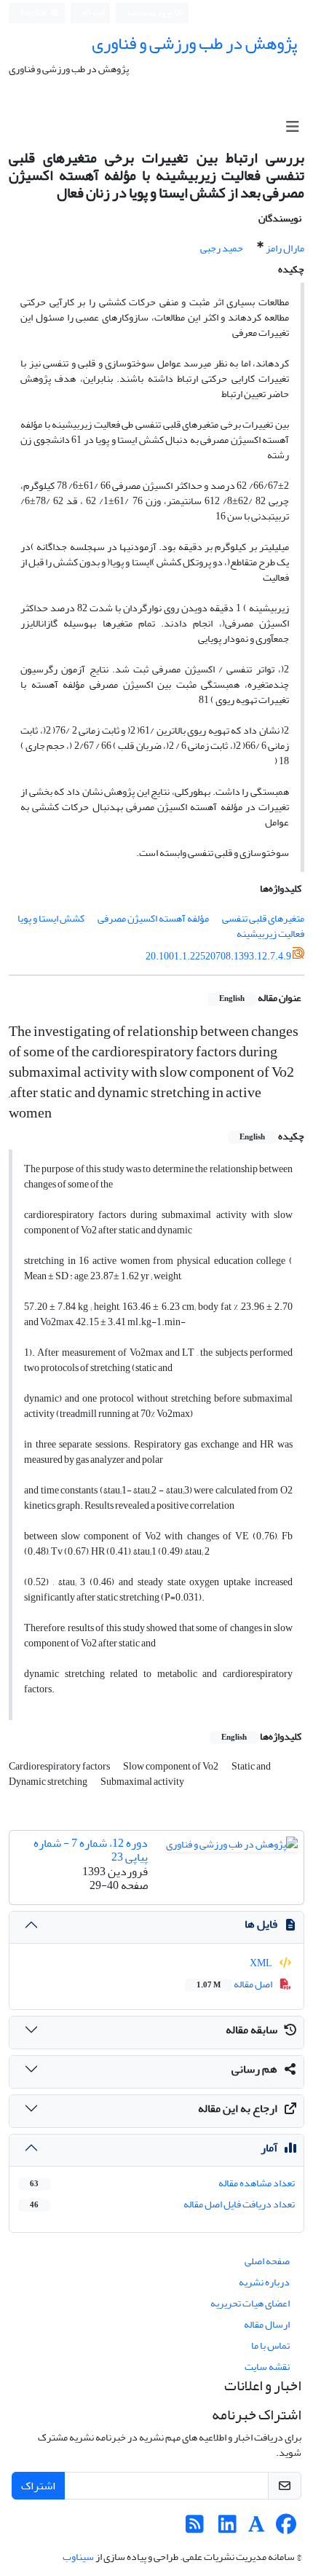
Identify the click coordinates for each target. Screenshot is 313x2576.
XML (262, 1963)
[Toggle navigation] (292, 127)
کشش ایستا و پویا (51, 918)
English (34, 13)
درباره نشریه (264, 2282)
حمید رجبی (222, 248)
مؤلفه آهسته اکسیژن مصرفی (153, 918)
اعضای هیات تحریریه (250, 2303)
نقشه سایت (267, 2367)
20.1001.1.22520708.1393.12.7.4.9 (218, 955)
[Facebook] (286, 2528)
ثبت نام (94, 12)
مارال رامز (285, 248)
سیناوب (78, 2557)
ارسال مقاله (267, 2324)
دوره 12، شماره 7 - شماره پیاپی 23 (91, 1850)
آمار (269, 2148)
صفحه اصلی (267, 2261)
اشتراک (38, 2486)
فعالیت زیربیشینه (270, 934)
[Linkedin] (227, 2528)
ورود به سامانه (151, 13)
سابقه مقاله (251, 2030)
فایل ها (261, 1924)
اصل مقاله (235, 1984)
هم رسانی (254, 2069)
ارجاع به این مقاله (238, 2108)
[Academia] (257, 2528)
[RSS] (195, 2528)
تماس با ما (270, 2345)
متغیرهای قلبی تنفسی (263, 918)
